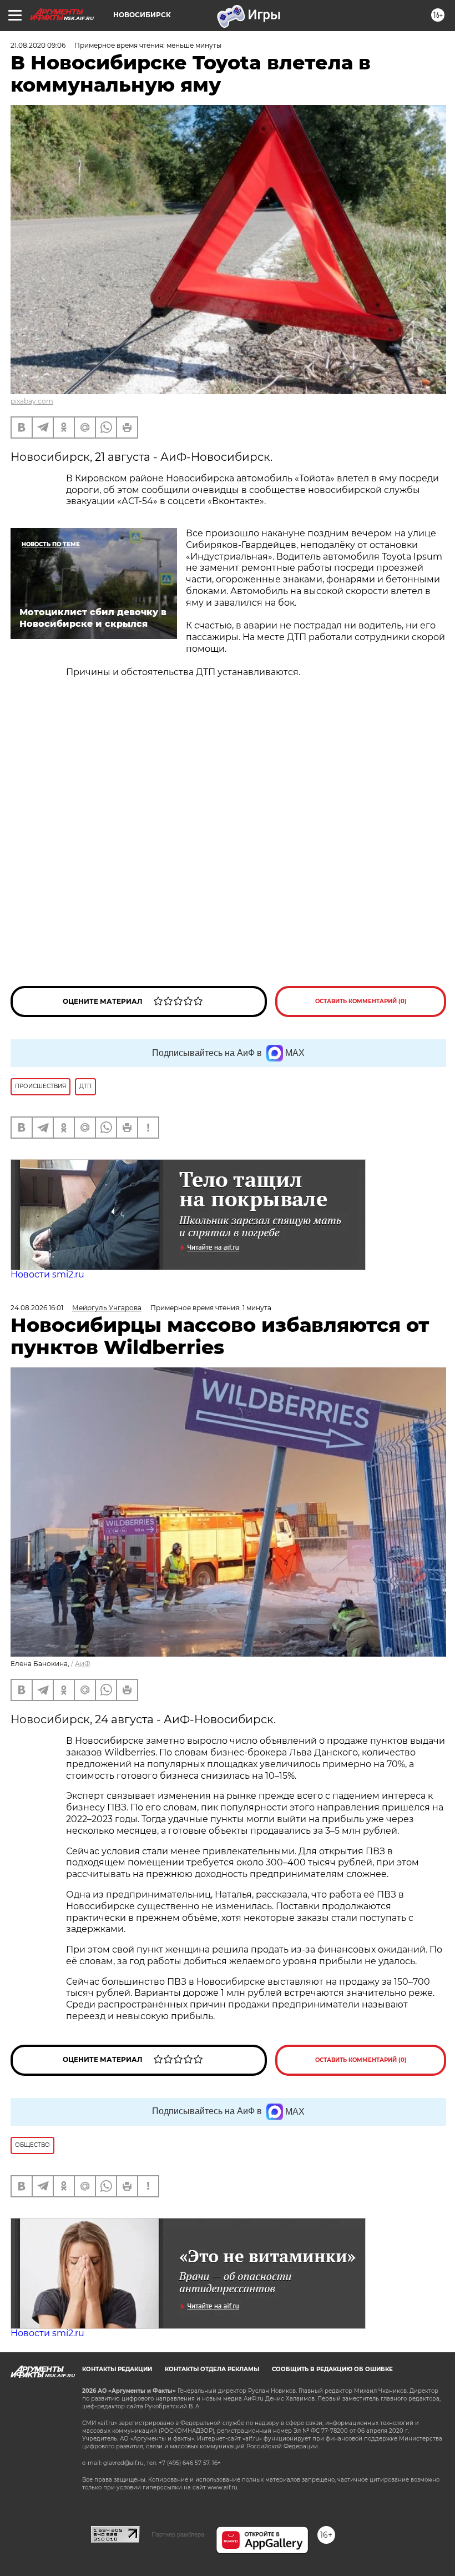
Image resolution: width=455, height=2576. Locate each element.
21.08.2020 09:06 (38, 45)
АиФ (83, 1664)
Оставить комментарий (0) (361, 1001)
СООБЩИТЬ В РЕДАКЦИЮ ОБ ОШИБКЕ (332, 2369)
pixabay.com (32, 401)
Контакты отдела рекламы (212, 2369)
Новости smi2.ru (47, 1274)
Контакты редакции (117, 2369)
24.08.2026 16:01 (37, 1308)
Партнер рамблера (178, 2534)
